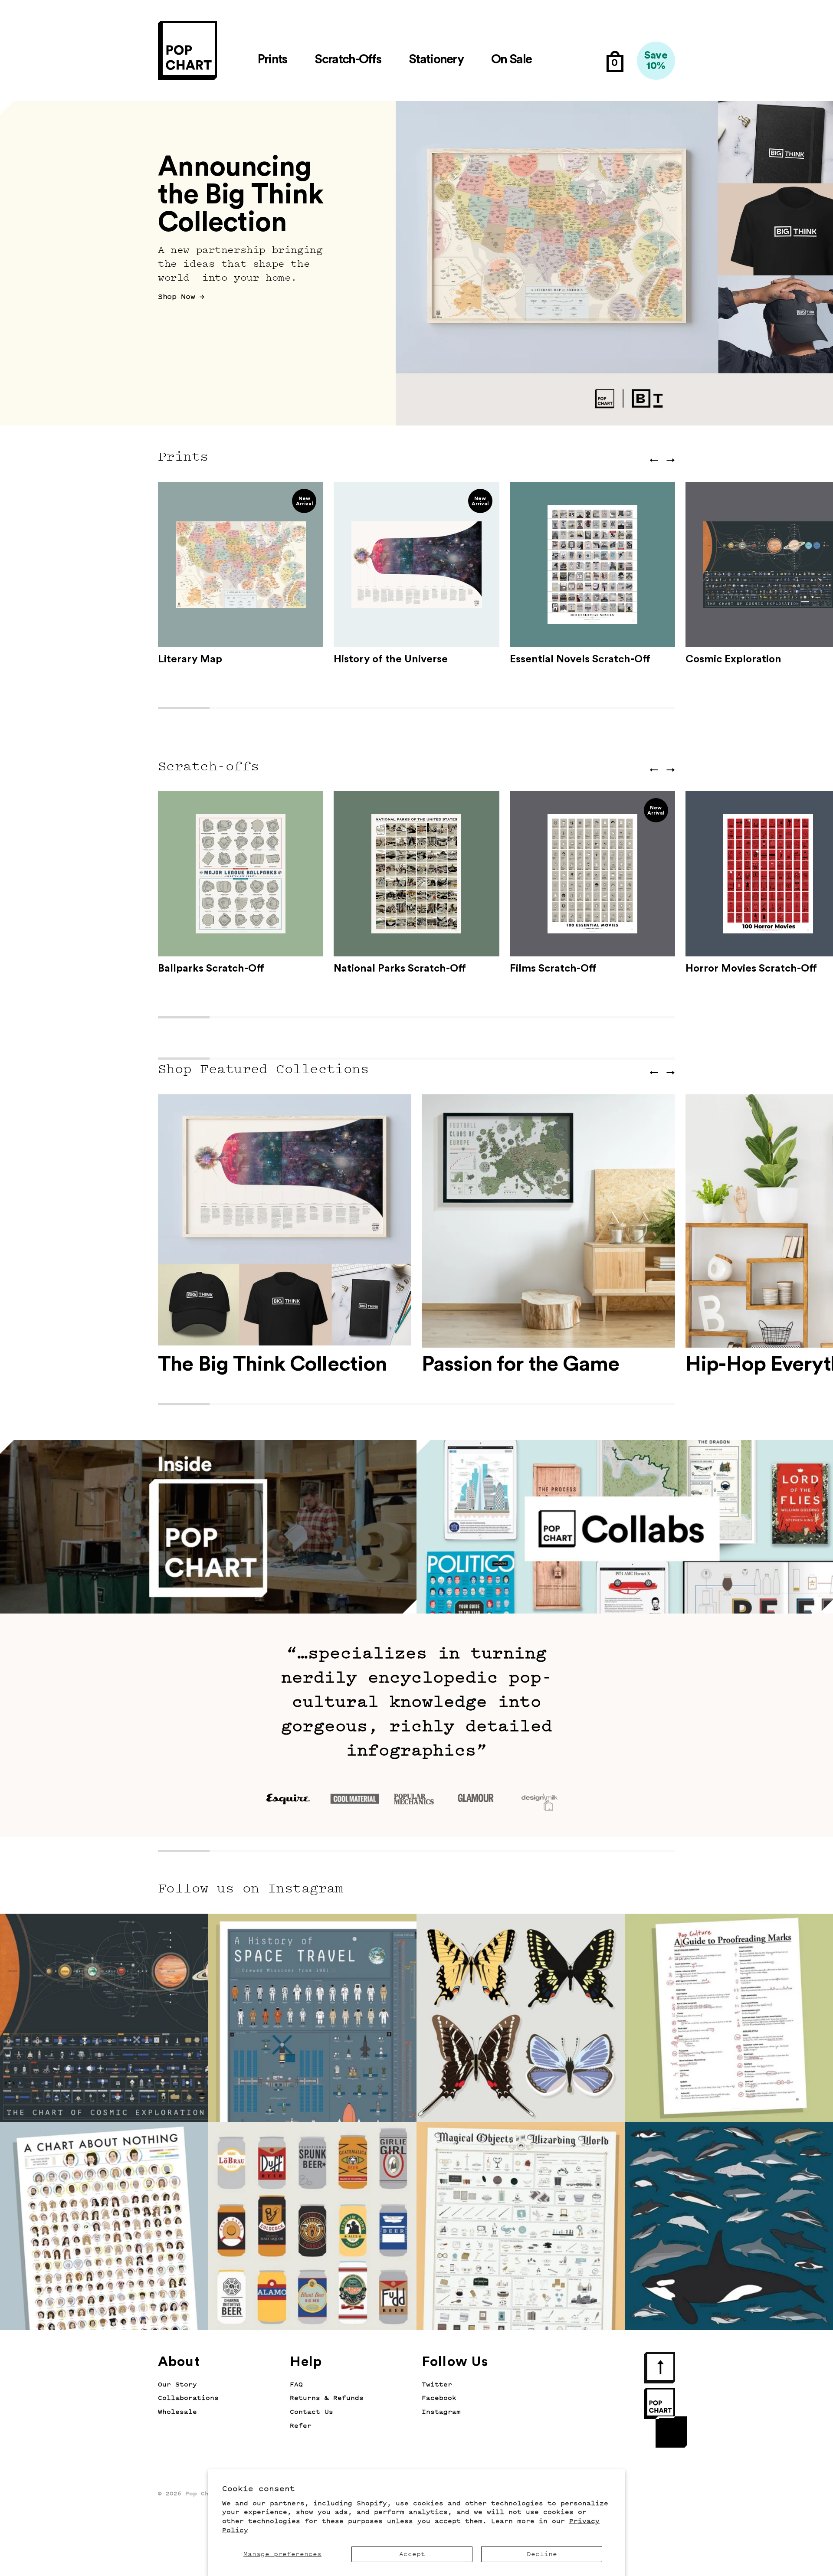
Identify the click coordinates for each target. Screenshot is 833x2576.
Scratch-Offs (348, 60)
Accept (412, 2554)
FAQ (296, 2385)
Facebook (439, 2398)
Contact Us (312, 2412)
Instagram (441, 2412)
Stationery (436, 60)
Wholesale (177, 2412)
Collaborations (188, 2398)
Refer (301, 2426)
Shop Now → (181, 297)
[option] (416, 263)
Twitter (437, 2385)
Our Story (177, 2385)
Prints (272, 60)
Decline (542, 2554)
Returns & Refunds (327, 2398)
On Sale (511, 60)
